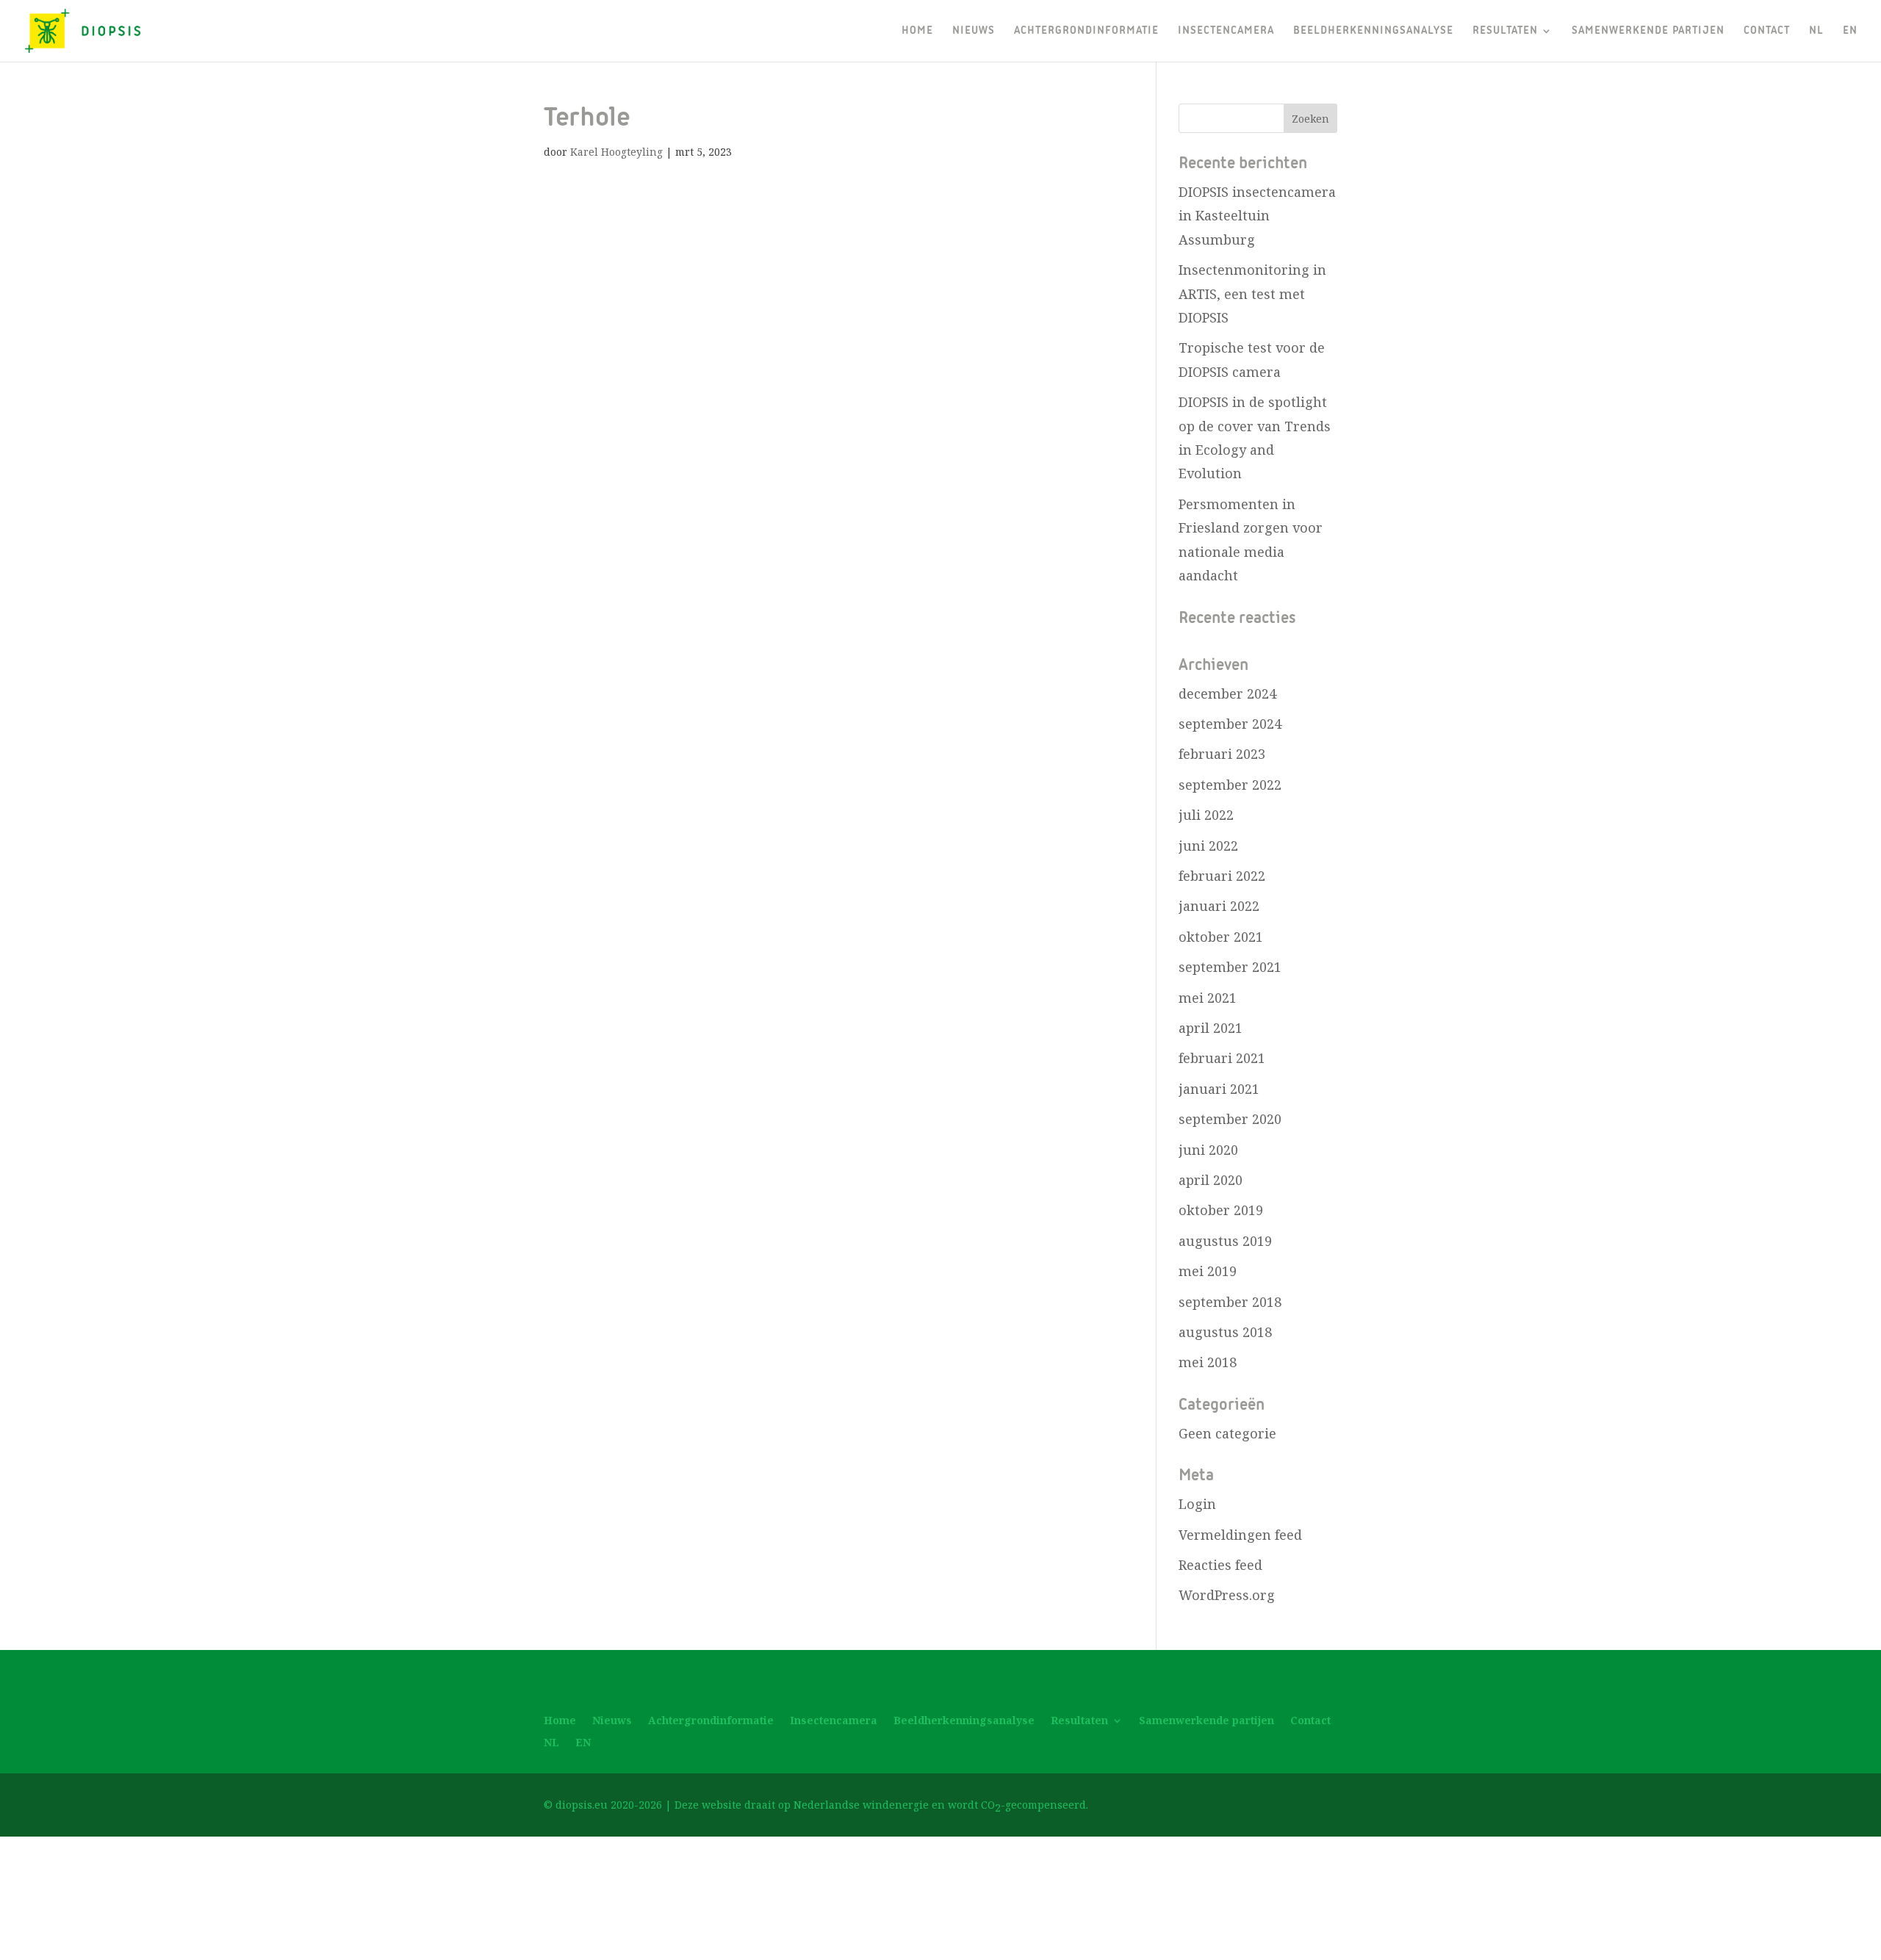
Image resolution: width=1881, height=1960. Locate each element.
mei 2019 (1208, 1271)
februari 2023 (1222, 754)
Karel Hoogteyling (616, 152)
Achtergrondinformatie (1086, 31)
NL (1816, 31)
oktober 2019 (1221, 1210)
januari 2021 (1219, 1089)
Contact (1767, 31)
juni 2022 (1208, 846)
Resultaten (1505, 31)
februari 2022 (1222, 876)
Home (917, 31)
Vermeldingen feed (1240, 1535)
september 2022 (1230, 785)
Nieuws (974, 31)
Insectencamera (1226, 31)
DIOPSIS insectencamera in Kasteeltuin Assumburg (1257, 216)
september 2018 (1230, 1302)
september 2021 (1230, 967)
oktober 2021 (1221, 937)
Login (1197, 1504)
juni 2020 (1208, 1150)
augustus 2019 (1225, 1241)
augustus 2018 (1225, 1332)
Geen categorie (1227, 1433)
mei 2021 (1208, 998)
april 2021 (1211, 1028)
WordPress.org (1227, 1595)
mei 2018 (1208, 1362)
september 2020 (1230, 1119)
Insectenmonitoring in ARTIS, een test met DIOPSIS (1252, 293)
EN (1850, 31)
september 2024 (1230, 724)
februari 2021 (1222, 1058)
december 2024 (1227, 693)
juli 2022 (1206, 815)
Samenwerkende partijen (1648, 31)
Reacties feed (1220, 1565)
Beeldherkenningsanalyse (1373, 31)
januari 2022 (1219, 906)
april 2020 (1211, 1180)
